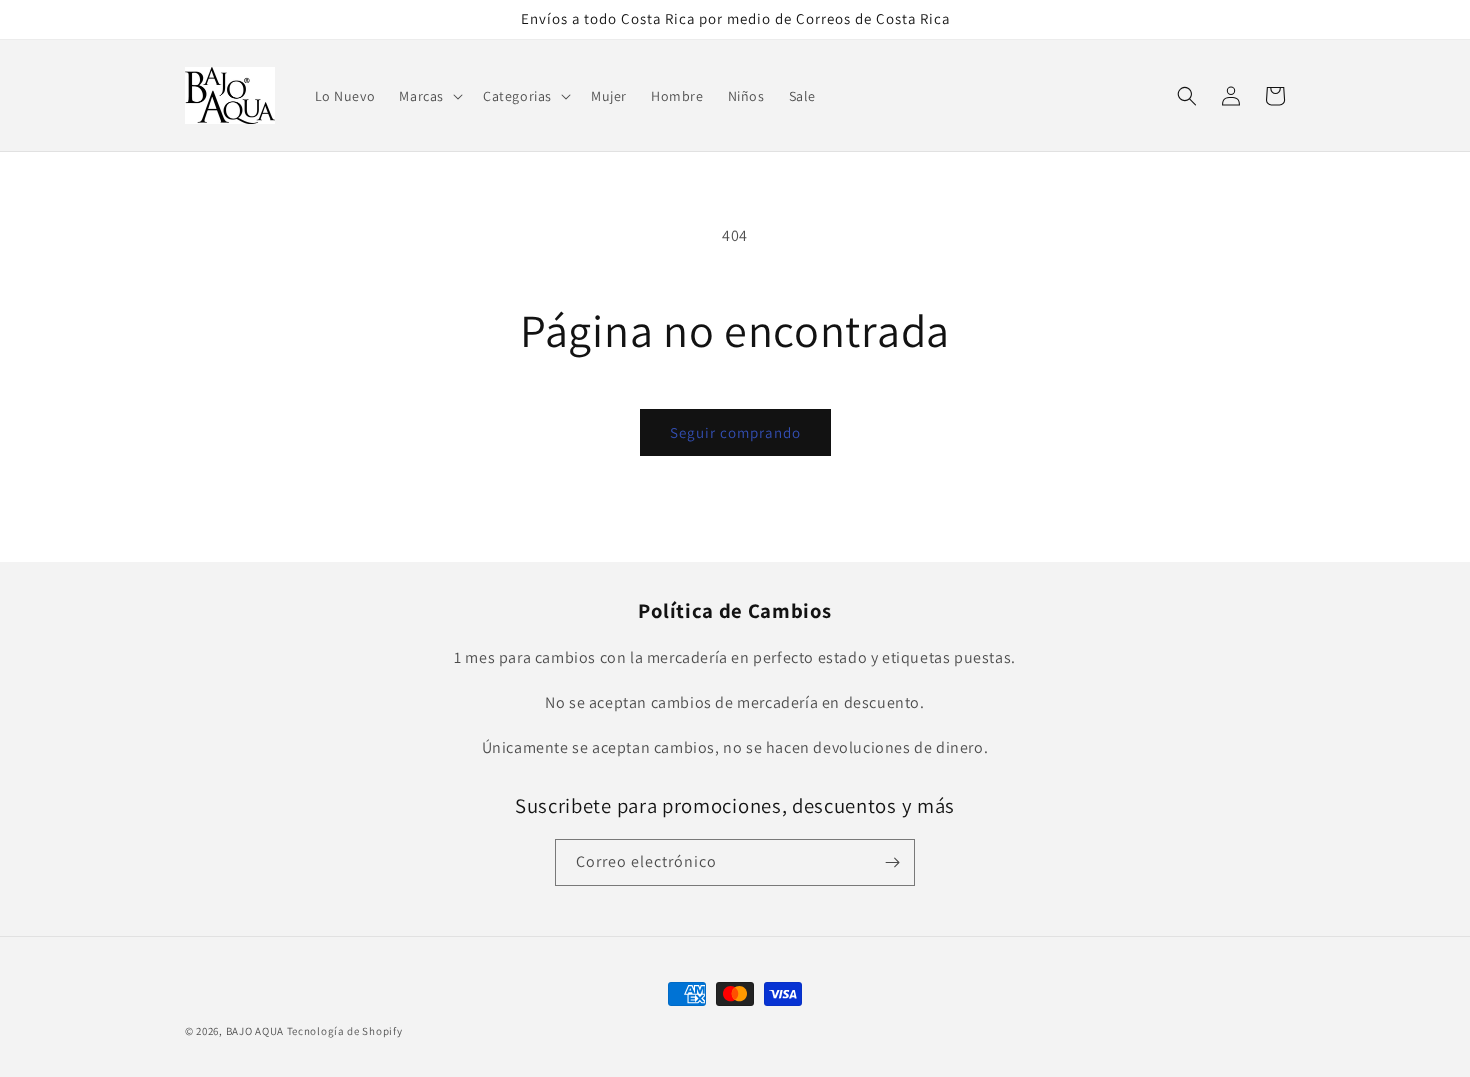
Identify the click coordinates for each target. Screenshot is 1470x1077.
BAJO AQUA (255, 1031)
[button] (429, 96)
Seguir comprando (735, 432)
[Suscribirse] (892, 862)
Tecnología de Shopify (345, 1031)
